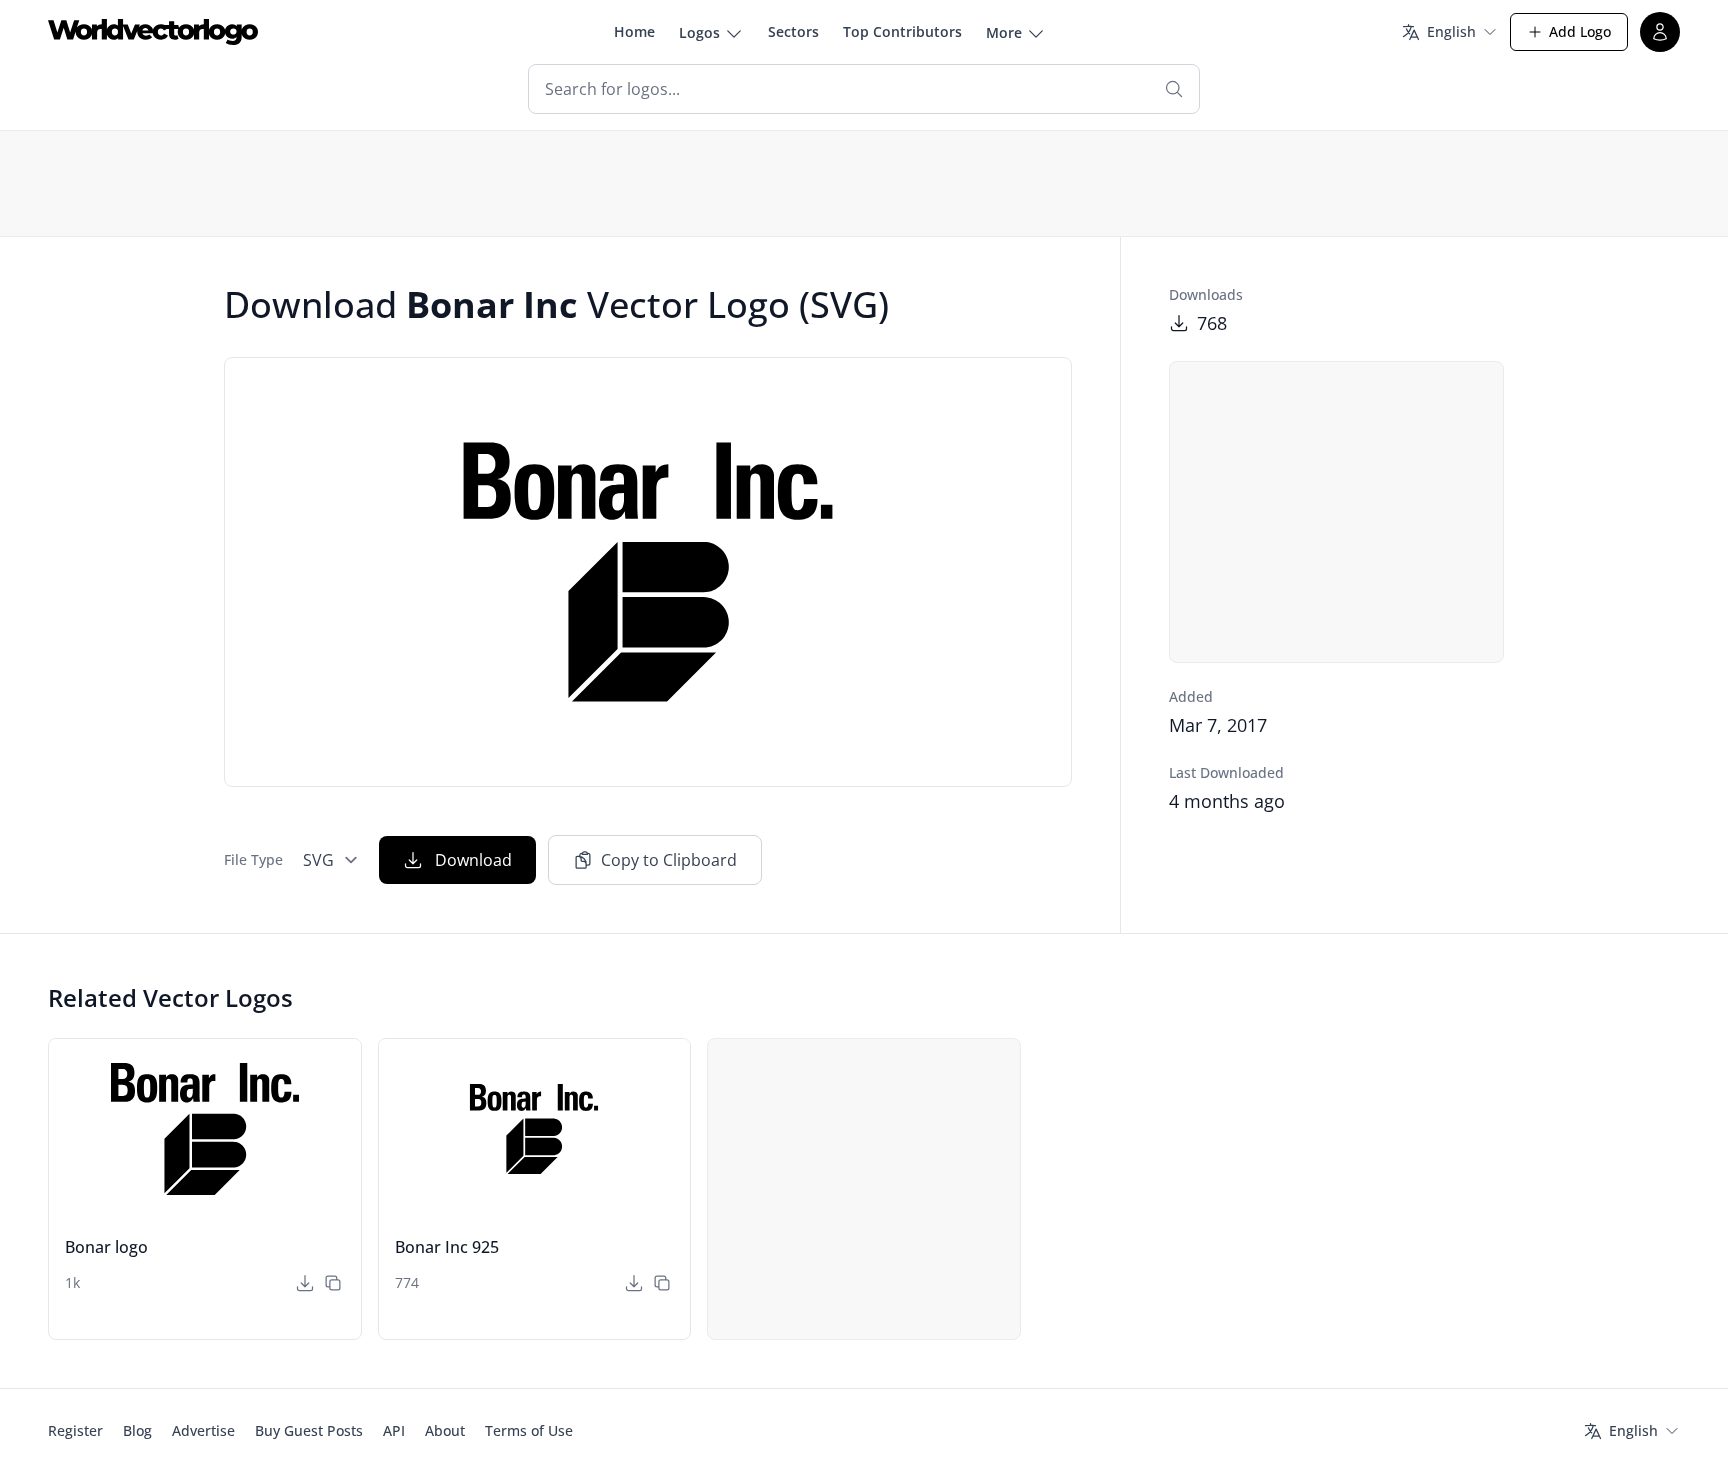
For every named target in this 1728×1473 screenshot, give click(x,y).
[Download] (305, 1283)
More (1004, 32)
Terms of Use (529, 1430)
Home (634, 31)
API (394, 1430)
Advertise (203, 1430)
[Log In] (1660, 32)
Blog (137, 1430)
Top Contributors (902, 31)
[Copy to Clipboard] (333, 1283)
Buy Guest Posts (309, 1430)
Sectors (793, 31)
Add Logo (1580, 31)
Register (75, 1430)
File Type (253, 859)
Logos (699, 32)
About (445, 1430)
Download (473, 860)
